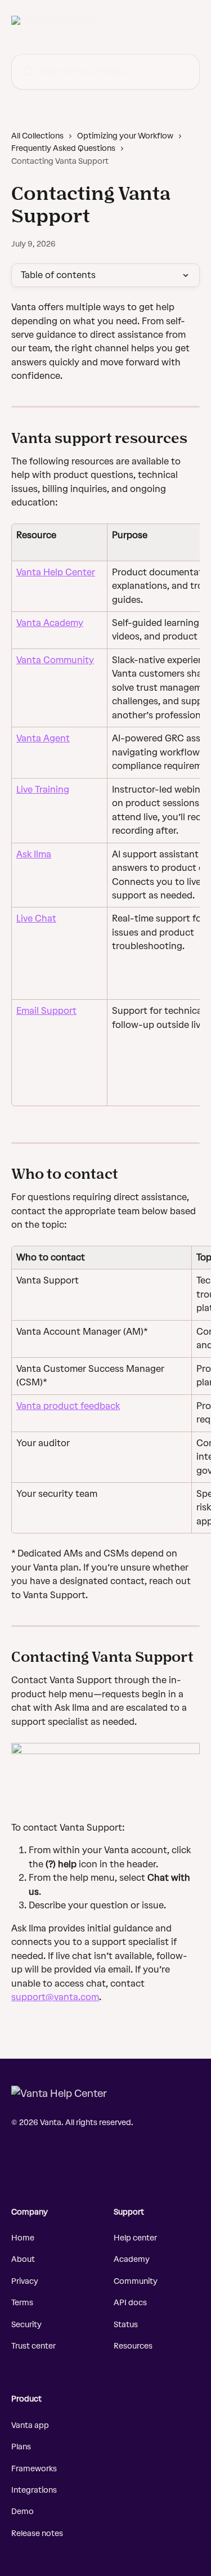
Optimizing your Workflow (125, 136)
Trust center (33, 2346)
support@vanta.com (55, 1997)
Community (136, 2281)
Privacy (25, 2281)
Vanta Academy (50, 623)
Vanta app (30, 2425)
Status (126, 2325)
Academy (132, 2259)
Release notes (37, 2533)
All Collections (37, 136)
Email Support (46, 1011)
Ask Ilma (34, 854)
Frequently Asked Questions (63, 148)
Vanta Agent (43, 738)
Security (26, 2325)
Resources (133, 2346)
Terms (22, 2303)
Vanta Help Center (56, 572)
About (23, 2259)
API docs (130, 2303)
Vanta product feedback (68, 1406)
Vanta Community (55, 660)
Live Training (43, 790)
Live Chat (36, 918)
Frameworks (34, 2469)
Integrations (34, 2490)
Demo (23, 2512)
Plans (21, 2447)
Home (23, 2238)
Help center (135, 2238)
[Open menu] (190, 20)
